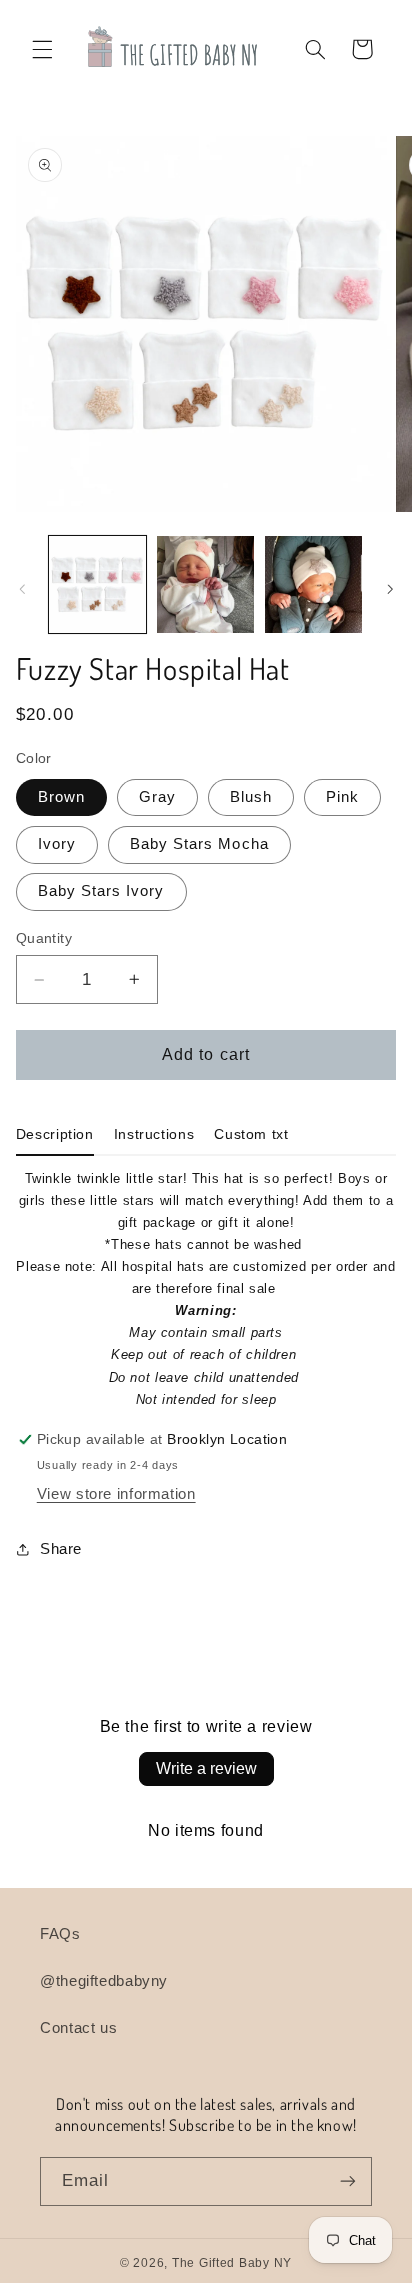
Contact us (78, 2028)
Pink (342, 797)
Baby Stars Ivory (101, 891)
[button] (42, 49)
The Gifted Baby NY (232, 2263)
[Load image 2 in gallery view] (205, 584)
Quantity (44, 938)
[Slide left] (22, 589)
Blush (251, 797)
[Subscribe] (348, 2181)
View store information (116, 1494)
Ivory (57, 844)
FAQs (60, 1934)
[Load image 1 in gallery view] (97, 584)
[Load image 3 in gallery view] (313, 584)
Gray (157, 797)
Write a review (206, 1768)
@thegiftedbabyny (104, 1981)
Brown (61, 797)
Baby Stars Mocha (199, 844)
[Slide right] (390, 589)
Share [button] (61, 1549)
